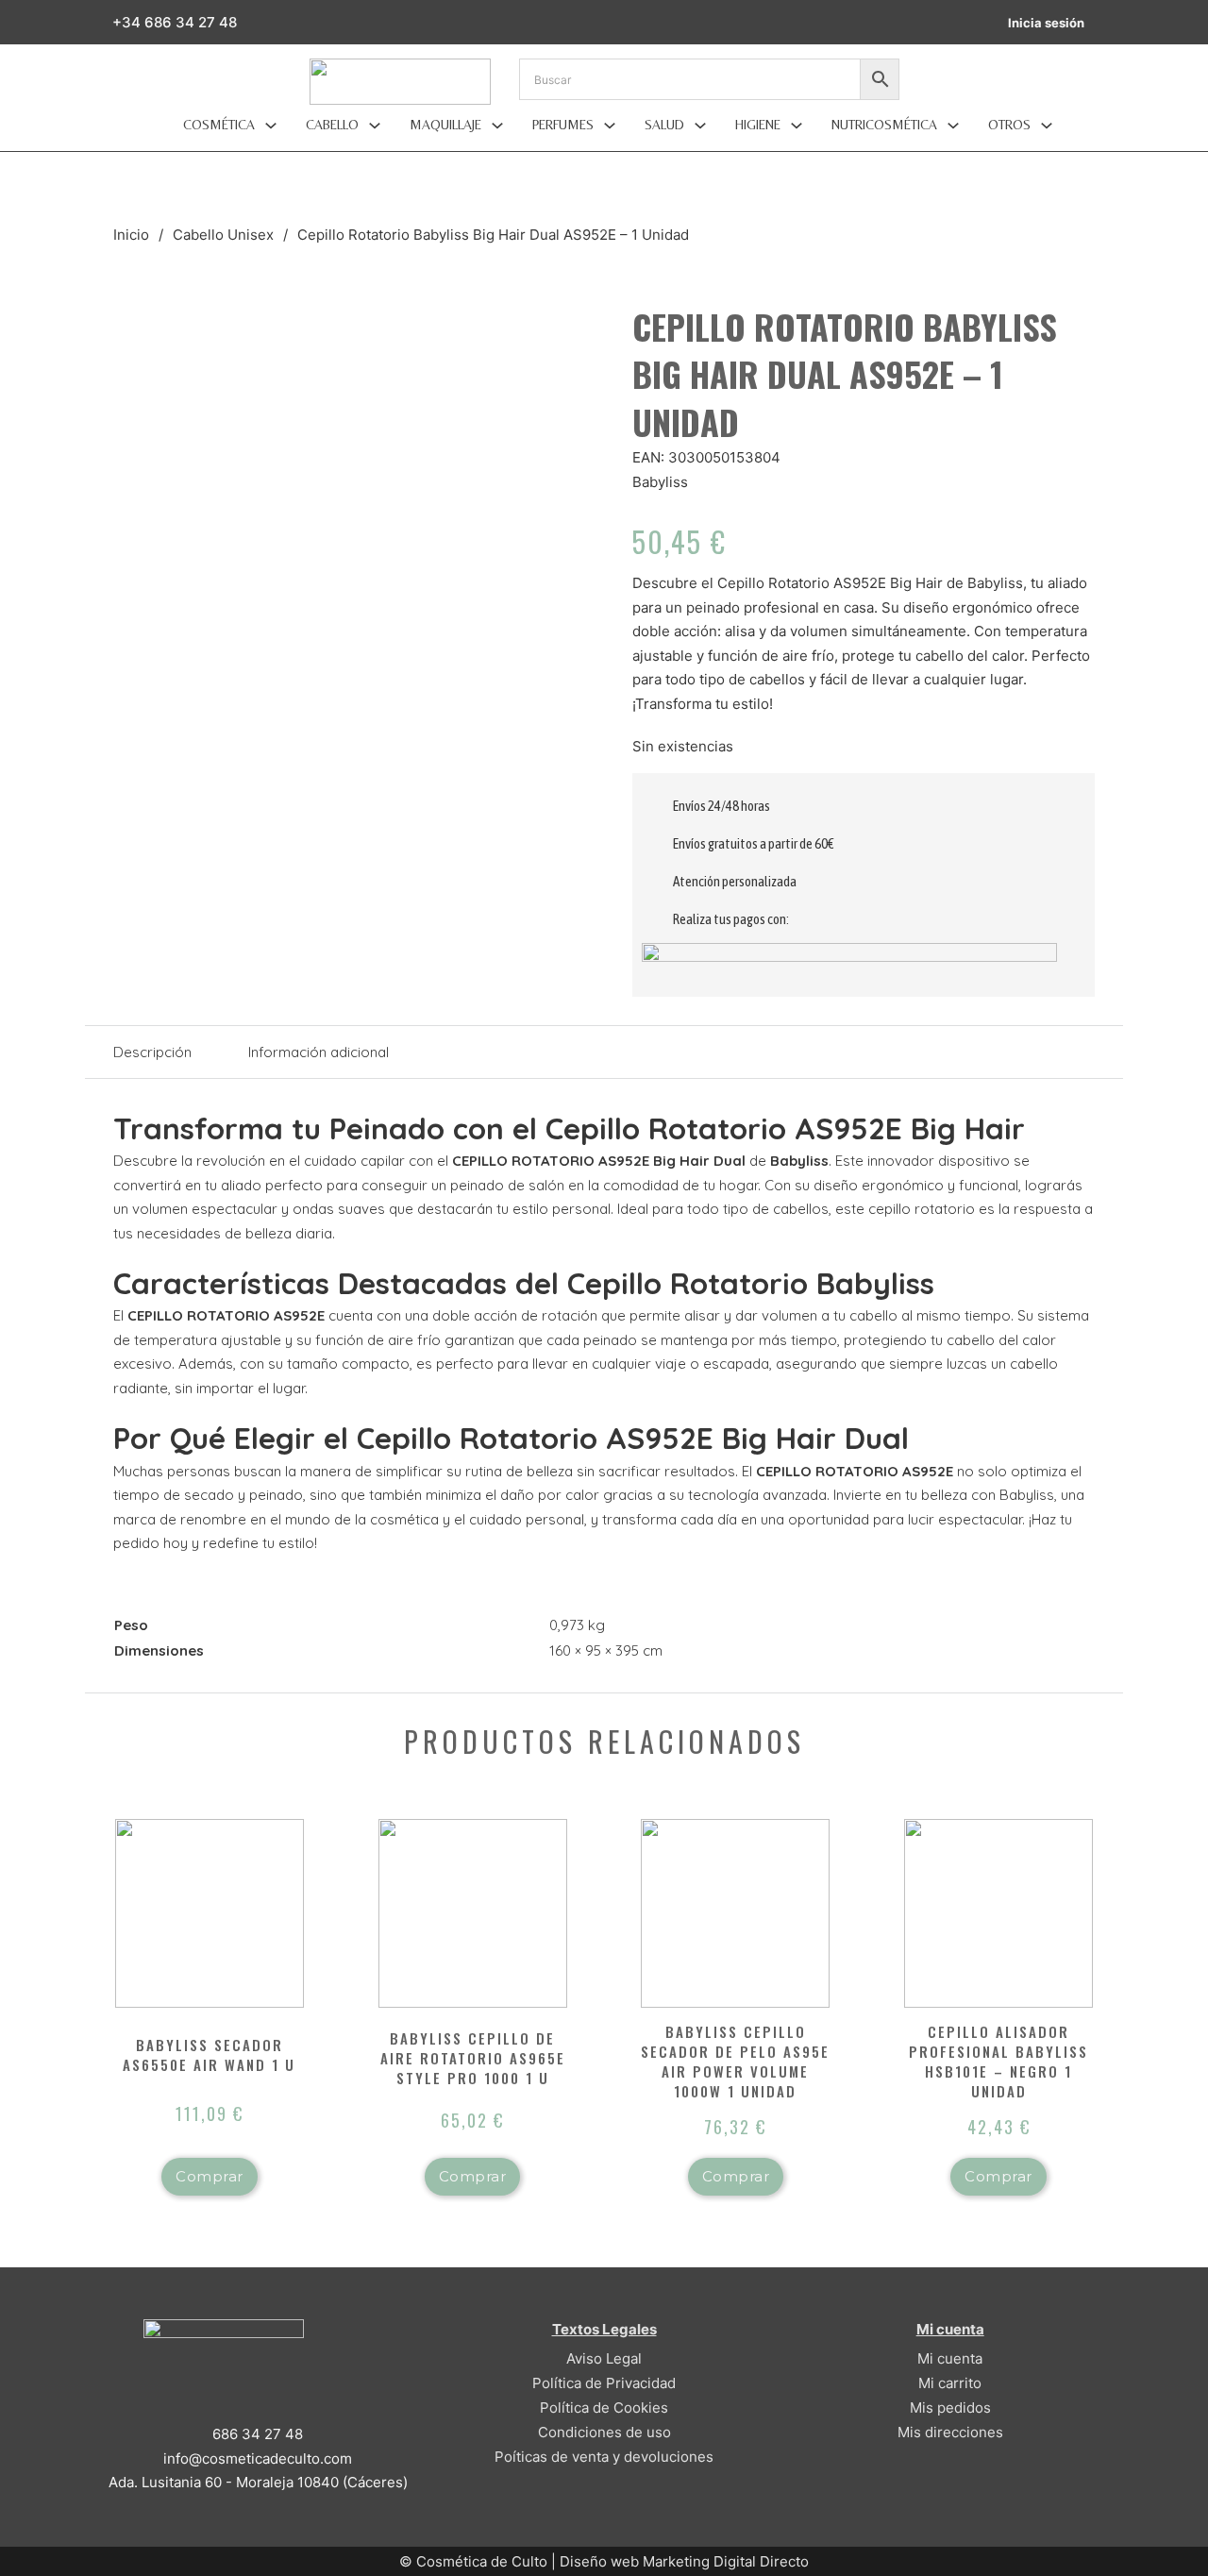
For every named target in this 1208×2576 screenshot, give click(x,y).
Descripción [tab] (152, 1052)
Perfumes (563, 125)
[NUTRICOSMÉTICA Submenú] (953, 126)
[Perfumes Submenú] (610, 126)
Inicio (131, 235)
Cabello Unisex (223, 235)
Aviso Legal (604, 2358)
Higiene (758, 125)
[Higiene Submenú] (797, 126)
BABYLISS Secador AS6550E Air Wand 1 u (209, 2054)
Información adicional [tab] (319, 1052)
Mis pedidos (950, 2408)
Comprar (210, 2176)
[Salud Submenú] (700, 126)
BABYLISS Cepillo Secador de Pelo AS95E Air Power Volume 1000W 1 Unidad (735, 2061)
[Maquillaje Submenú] (497, 126)
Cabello (332, 125)
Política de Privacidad (604, 2383)
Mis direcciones (950, 2432)
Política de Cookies (604, 2408)
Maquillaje (445, 125)
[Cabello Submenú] (375, 126)
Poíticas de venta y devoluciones (604, 2457)
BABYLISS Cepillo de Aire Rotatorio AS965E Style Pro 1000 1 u (473, 2058)
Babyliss (660, 482)
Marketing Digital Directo (726, 2561)
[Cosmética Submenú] (271, 126)
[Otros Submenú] (1047, 126)
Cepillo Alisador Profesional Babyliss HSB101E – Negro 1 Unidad (998, 2061)
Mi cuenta (950, 2358)
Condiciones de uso (604, 2432)
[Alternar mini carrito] (1113, 22)
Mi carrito (950, 2383)
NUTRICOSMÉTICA (884, 125)
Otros (1009, 125)
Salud (664, 125)
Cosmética (219, 125)
